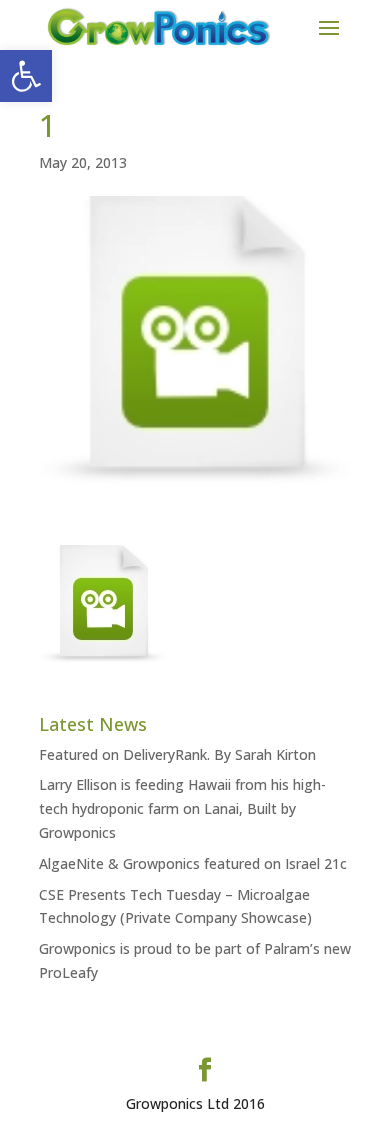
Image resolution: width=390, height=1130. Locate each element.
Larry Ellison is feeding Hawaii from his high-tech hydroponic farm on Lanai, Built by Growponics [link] (182, 808)
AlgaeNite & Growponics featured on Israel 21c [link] (193, 863)
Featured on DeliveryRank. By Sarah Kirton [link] (177, 754)
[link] (26, 76)
